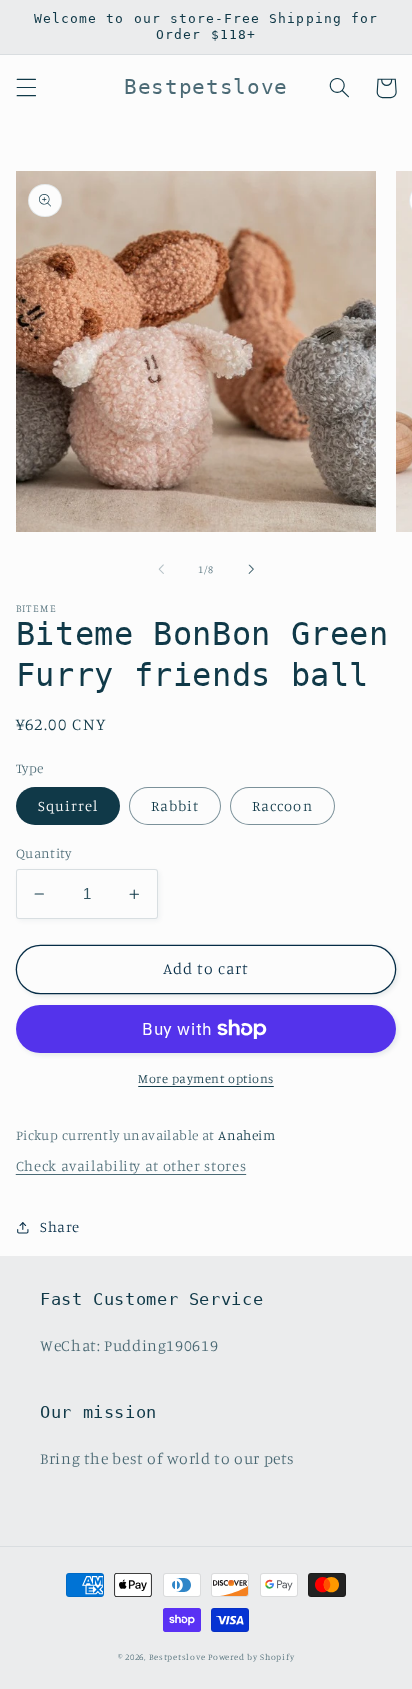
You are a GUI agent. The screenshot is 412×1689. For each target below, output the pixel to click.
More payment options (206, 1078)
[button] (26, 88)
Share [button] (60, 1226)
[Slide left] (161, 569)
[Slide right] (251, 569)
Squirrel (68, 805)
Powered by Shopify (251, 1656)
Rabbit (175, 805)
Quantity (43, 853)
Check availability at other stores (131, 1165)
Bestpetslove (177, 1656)
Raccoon (282, 805)
